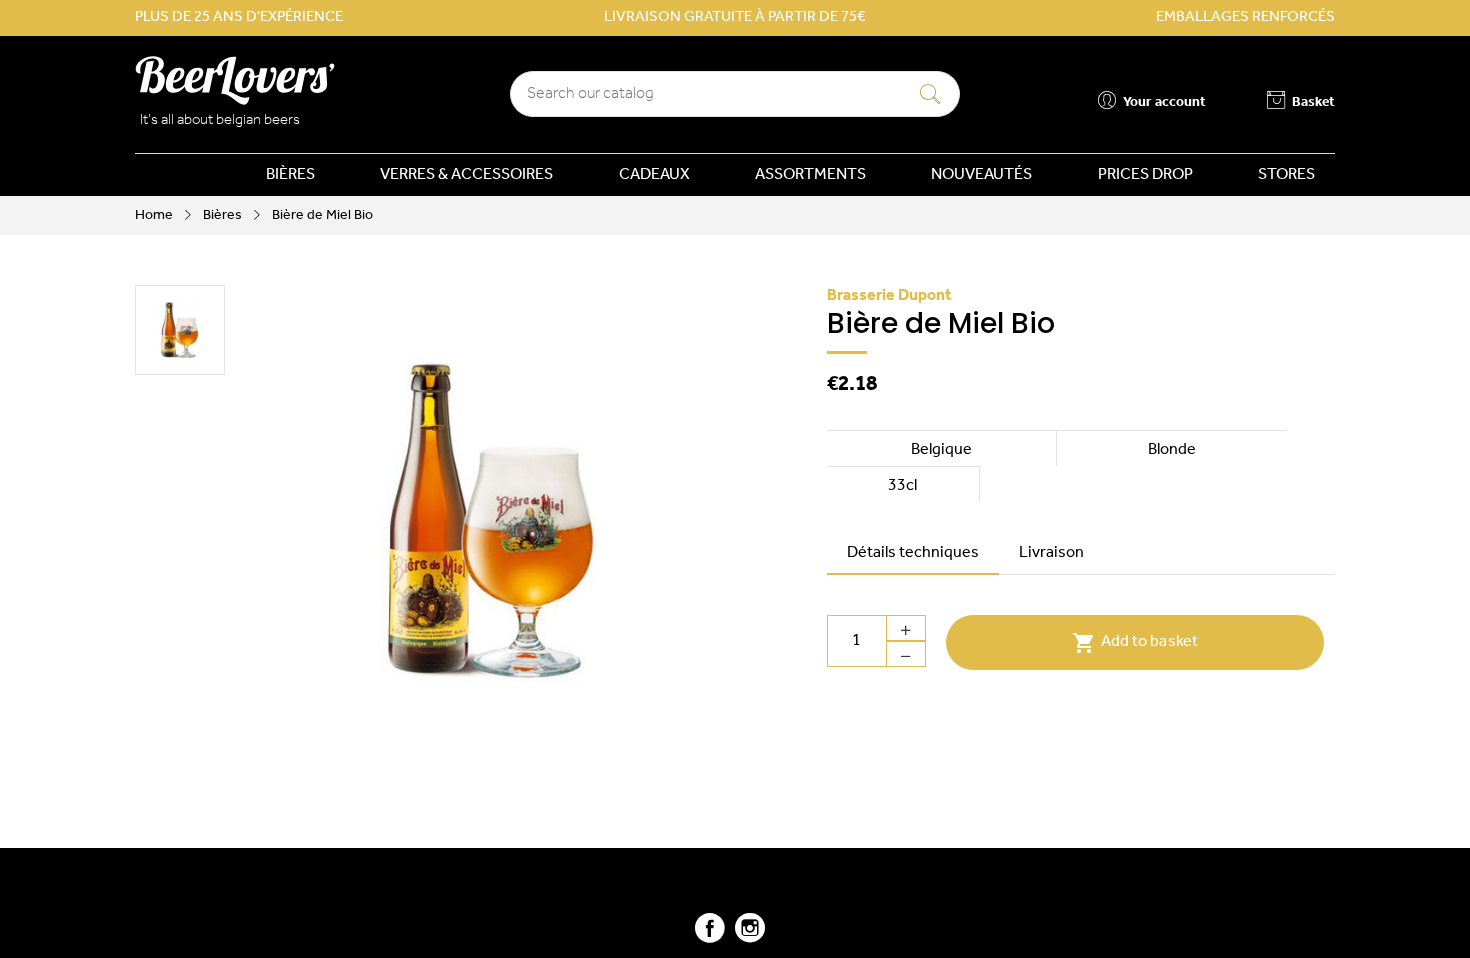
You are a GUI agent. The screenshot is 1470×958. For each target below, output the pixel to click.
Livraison (1051, 553)
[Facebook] (710, 936)
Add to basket (1135, 643)
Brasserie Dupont (889, 296)
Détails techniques (913, 553)
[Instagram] (750, 936)
